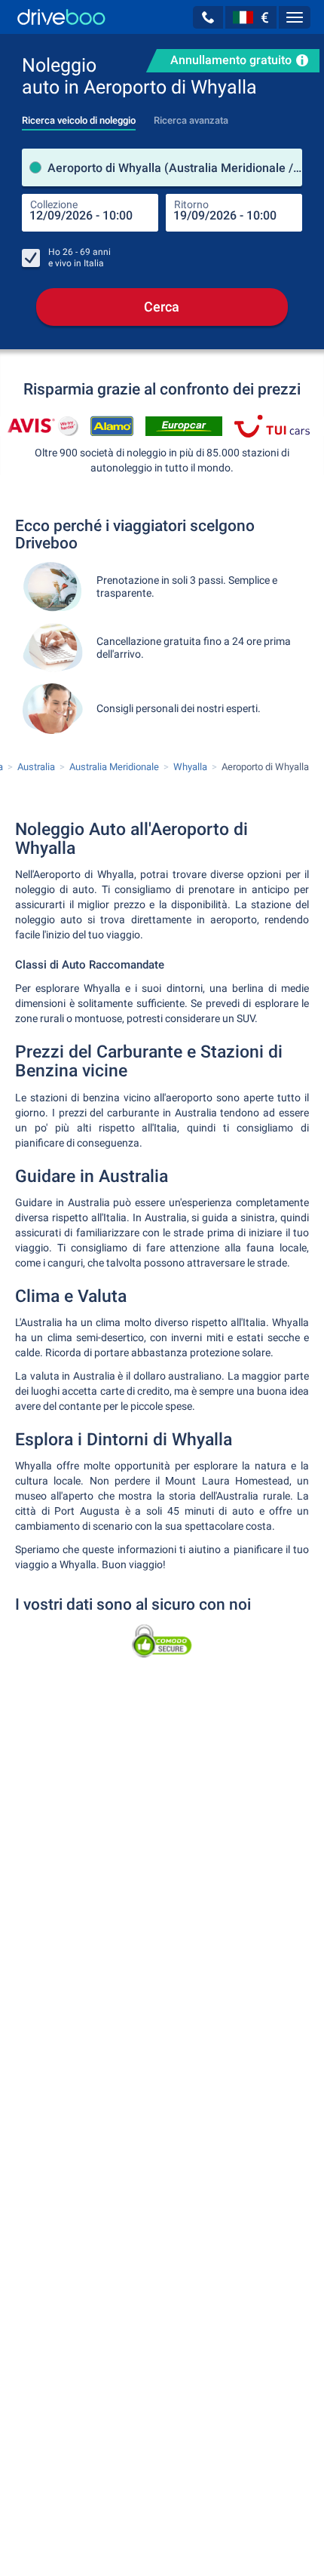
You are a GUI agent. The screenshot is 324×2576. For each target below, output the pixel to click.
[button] (208, 17)
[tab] (79, 116)
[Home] (61, 17)
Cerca (162, 307)
